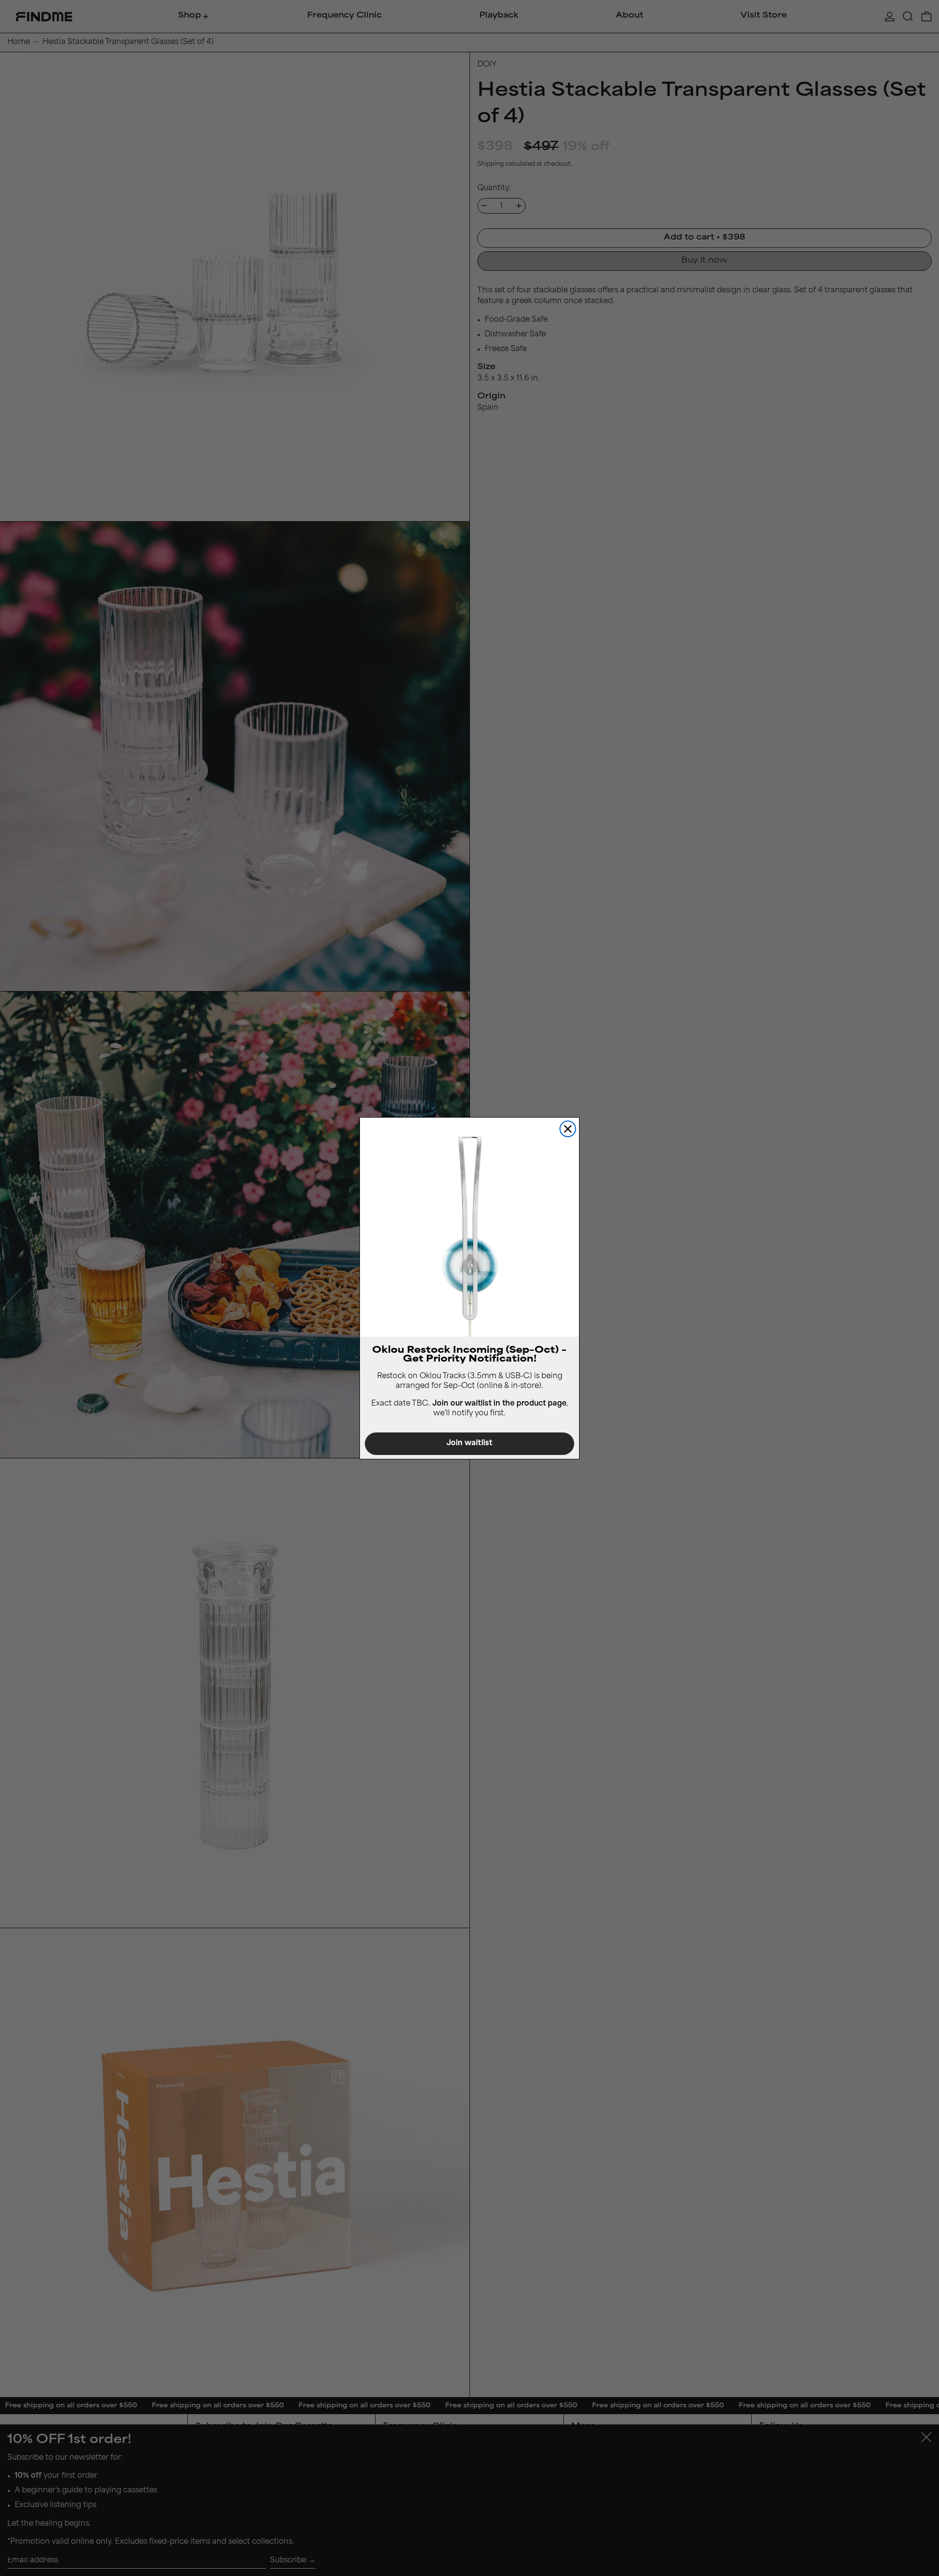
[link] (469, 1227)
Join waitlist (469, 1443)
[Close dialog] (568, 1129)
